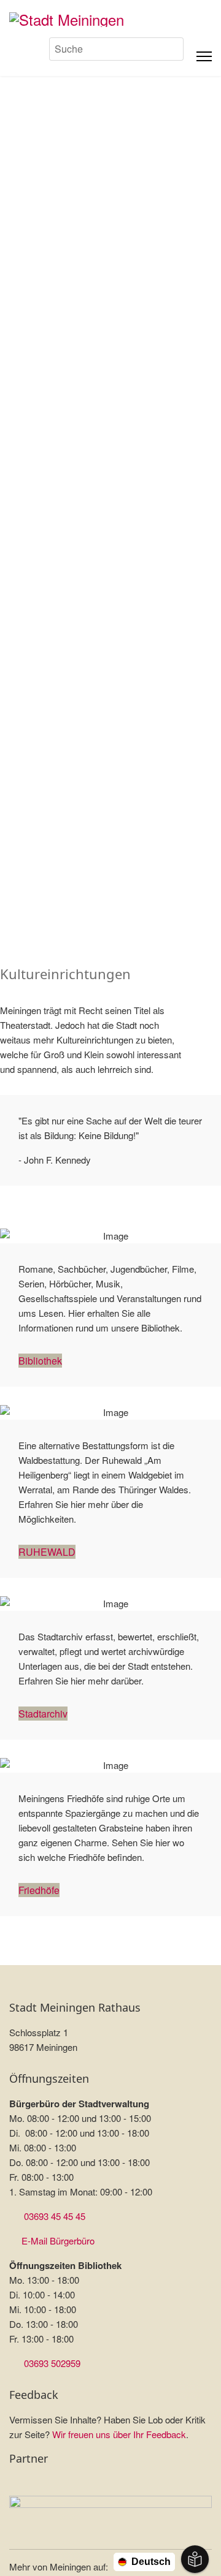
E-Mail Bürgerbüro (58, 2241)
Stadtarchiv (43, 1714)
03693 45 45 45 (55, 2216)
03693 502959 (52, 2363)
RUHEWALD (47, 1552)
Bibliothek (40, 1361)
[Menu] (204, 56)
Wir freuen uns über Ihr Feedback (119, 2434)
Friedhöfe (39, 1890)
